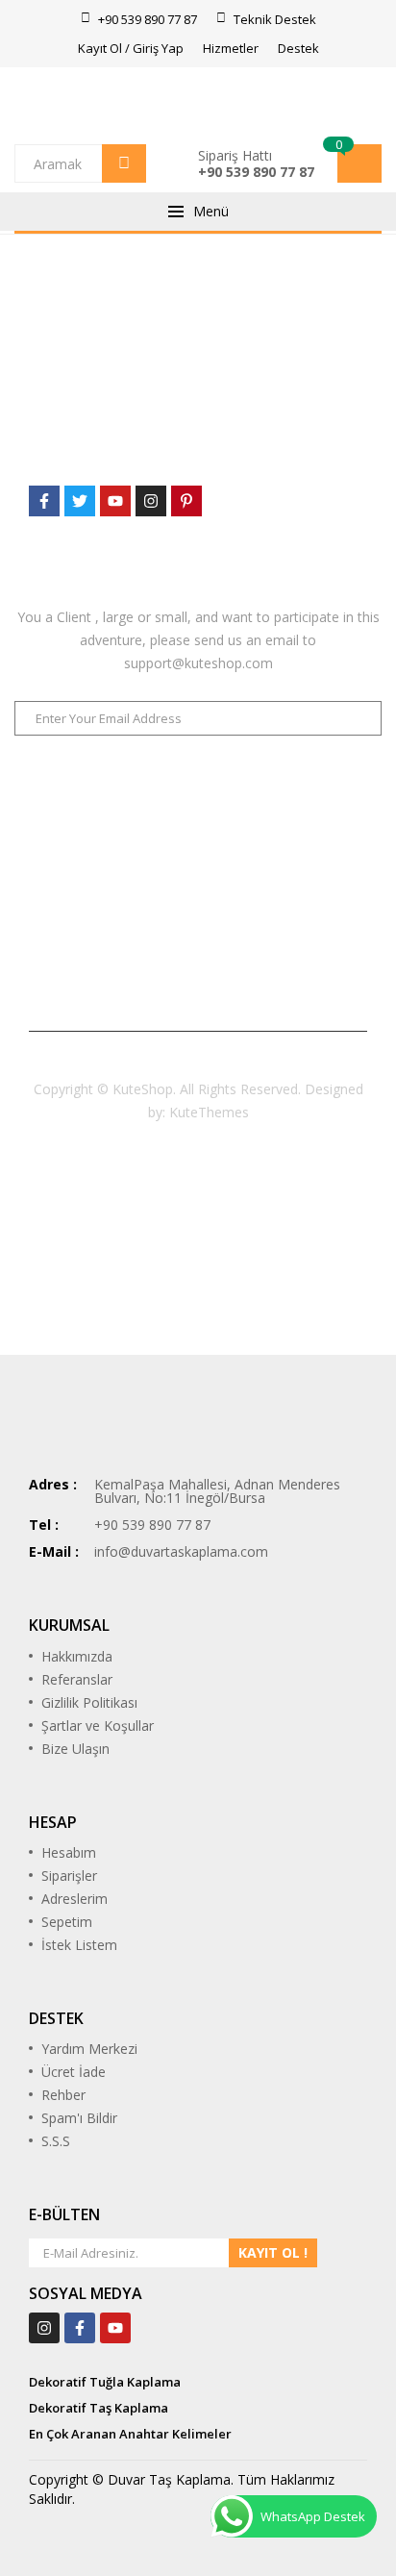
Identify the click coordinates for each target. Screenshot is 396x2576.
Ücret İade (74, 2072)
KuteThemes (209, 1112)
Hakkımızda (77, 1656)
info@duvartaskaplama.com (181, 1551)
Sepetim (67, 1922)
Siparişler (69, 1876)
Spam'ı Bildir (79, 2118)
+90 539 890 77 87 (256, 172)
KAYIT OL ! (273, 2252)
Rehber (63, 2095)
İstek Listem (79, 1945)
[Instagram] (44, 2328)
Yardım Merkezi (89, 2049)
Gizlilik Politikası (89, 1702)
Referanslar (77, 1679)
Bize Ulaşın (75, 1749)
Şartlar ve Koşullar (98, 1726)
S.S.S (56, 2141)
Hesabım (69, 1852)
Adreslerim (74, 1899)
